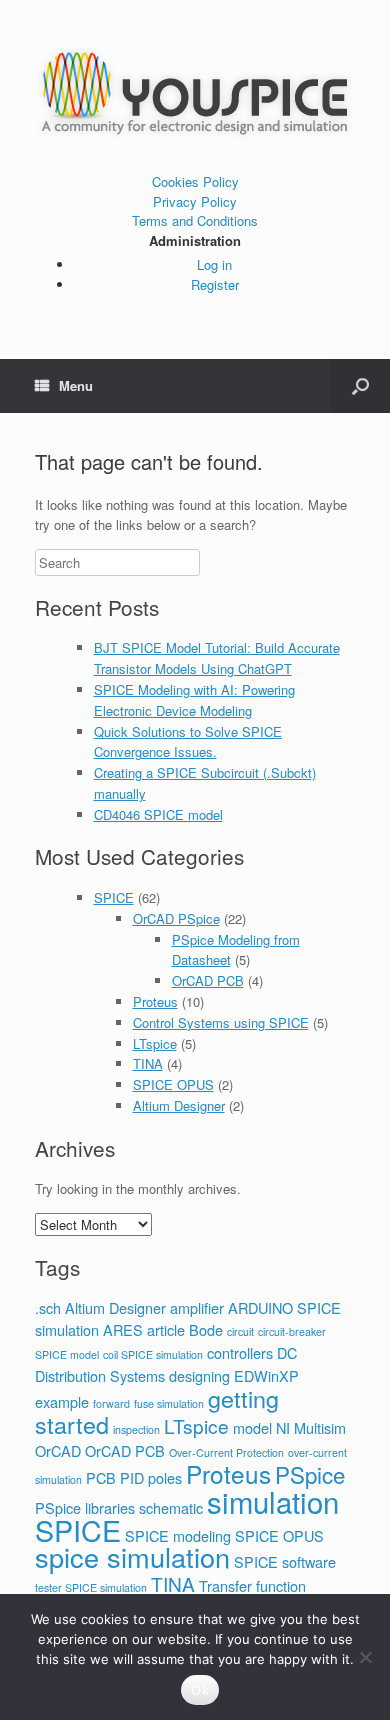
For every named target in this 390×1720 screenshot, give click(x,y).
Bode (206, 1329)
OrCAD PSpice (176, 918)
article (166, 1329)
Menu (76, 385)
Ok (200, 1690)
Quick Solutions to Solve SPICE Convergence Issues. (188, 742)
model (252, 1427)
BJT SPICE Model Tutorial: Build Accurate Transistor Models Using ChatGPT (217, 658)
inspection (136, 1429)
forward (111, 1403)
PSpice (310, 1474)
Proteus (155, 1001)
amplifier (197, 1307)
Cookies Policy (195, 181)
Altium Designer (179, 1105)
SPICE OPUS (173, 1084)
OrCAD (58, 1450)
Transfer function (252, 1585)
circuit (240, 1331)
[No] (365, 1657)
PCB (101, 1477)
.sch (48, 1307)
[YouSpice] (195, 93)
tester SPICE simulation (91, 1587)
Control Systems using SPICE (221, 1022)
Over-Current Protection (226, 1452)
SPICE (114, 897)
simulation (273, 1501)
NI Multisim (311, 1427)
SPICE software (285, 1561)
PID (132, 1477)
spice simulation (132, 1556)
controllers (240, 1352)
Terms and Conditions (195, 220)
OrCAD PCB (208, 980)
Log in (214, 264)
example (62, 1401)
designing (199, 1375)
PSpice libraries (85, 1507)
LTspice (155, 1043)
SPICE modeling (178, 1535)
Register (215, 284)
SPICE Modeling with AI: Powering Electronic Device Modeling (194, 700)
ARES (123, 1329)
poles (165, 1477)
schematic (171, 1507)
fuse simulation (169, 1403)
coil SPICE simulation (153, 1354)
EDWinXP (266, 1375)
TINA (148, 1063)
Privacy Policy (195, 201)
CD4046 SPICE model (158, 814)
